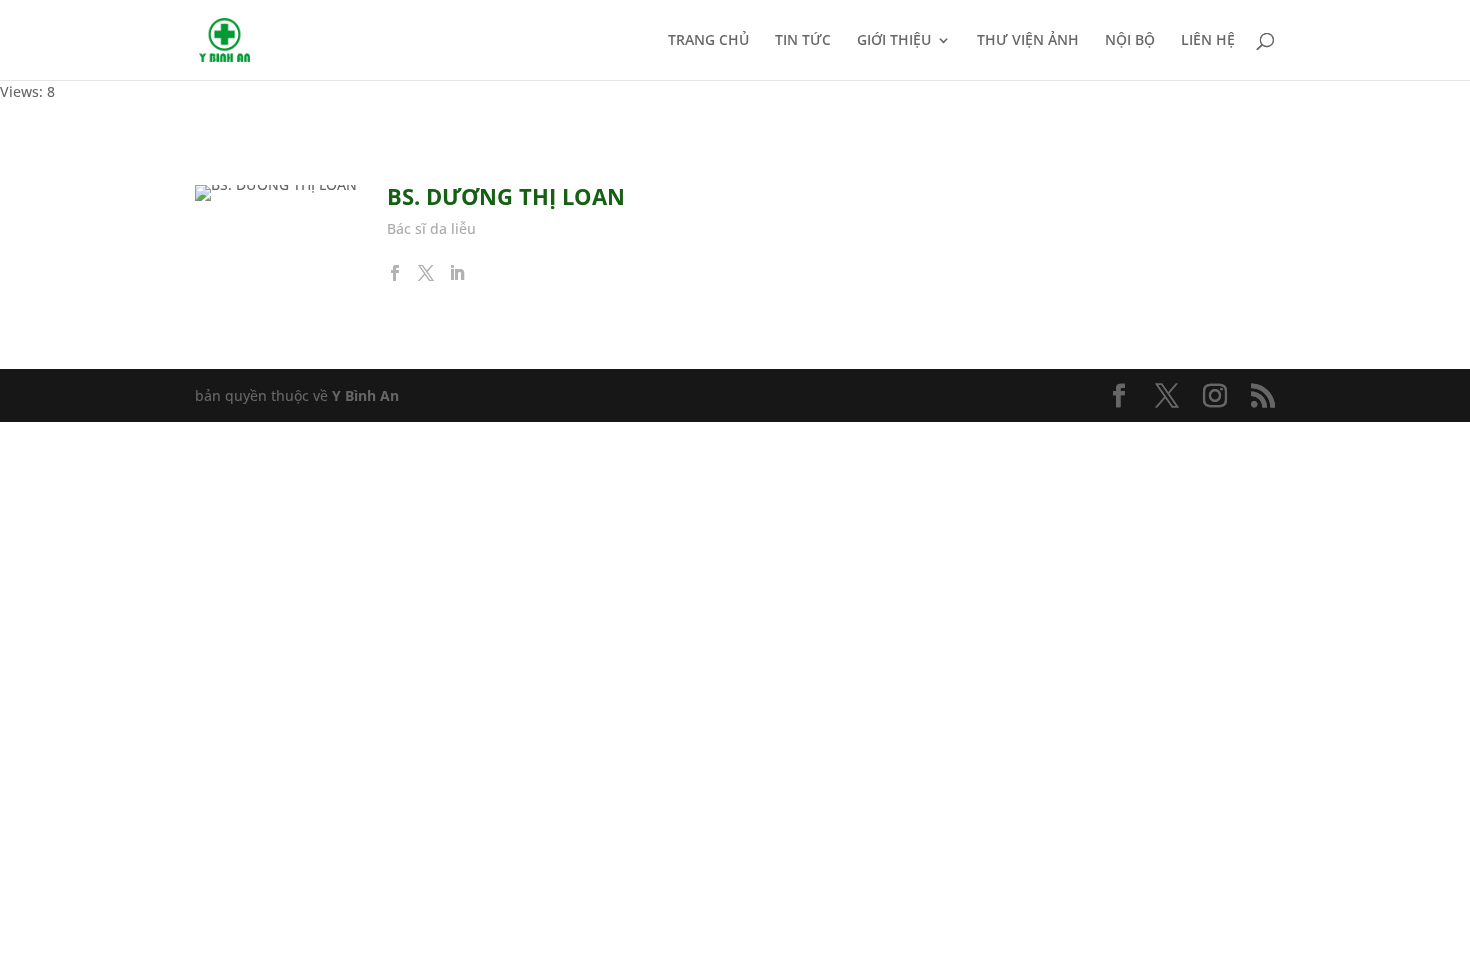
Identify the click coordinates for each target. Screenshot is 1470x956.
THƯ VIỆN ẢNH (1028, 41)
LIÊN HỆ (1208, 41)
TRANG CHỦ (708, 41)
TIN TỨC (803, 41)
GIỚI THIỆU (894, 41)
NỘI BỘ (1130, 41)
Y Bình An (365, 395)
